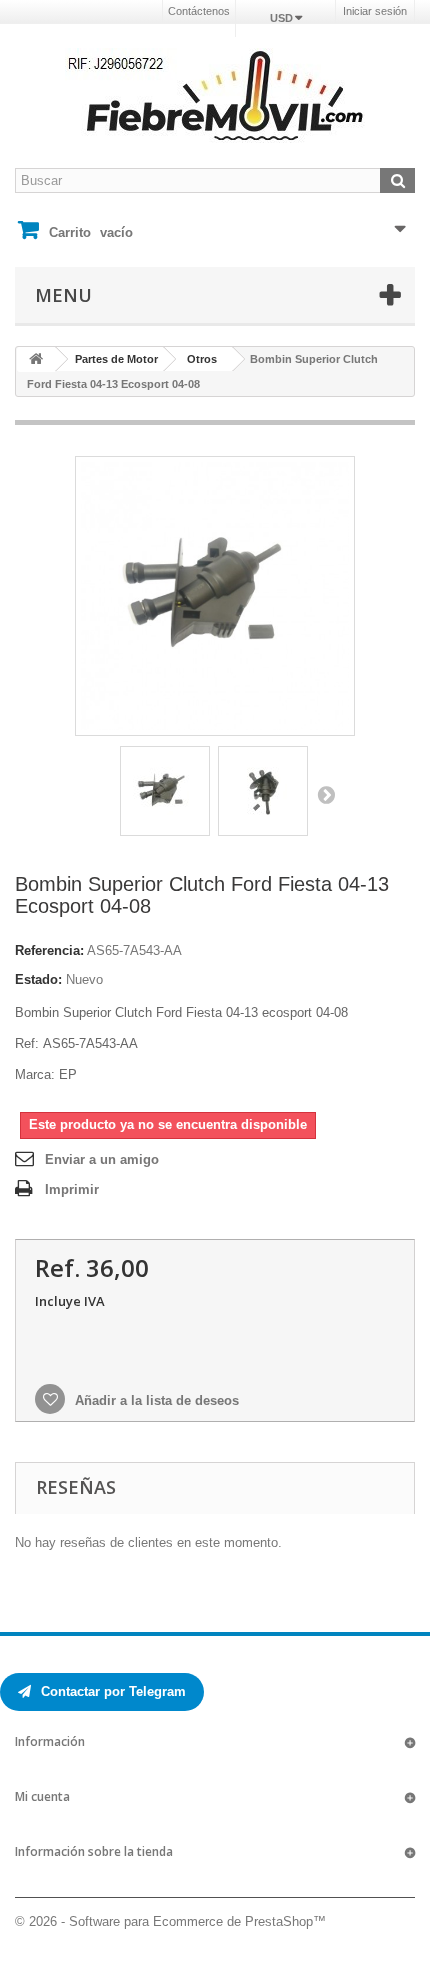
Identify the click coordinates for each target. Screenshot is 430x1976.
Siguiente (326, 794)
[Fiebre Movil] (215, 95)
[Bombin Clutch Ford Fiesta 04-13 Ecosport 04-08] (165, 791)
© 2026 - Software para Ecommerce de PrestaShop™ (170, 1921)
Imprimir (72, 1189)
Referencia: (49, 950)
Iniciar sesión (375, 11)
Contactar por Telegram (111, 1691)
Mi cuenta (42, 1796)
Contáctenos (199, 11)
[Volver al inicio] (36, 359)
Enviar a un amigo (102, 1159)
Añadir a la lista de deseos (155, 1400)
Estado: (38, 979)
